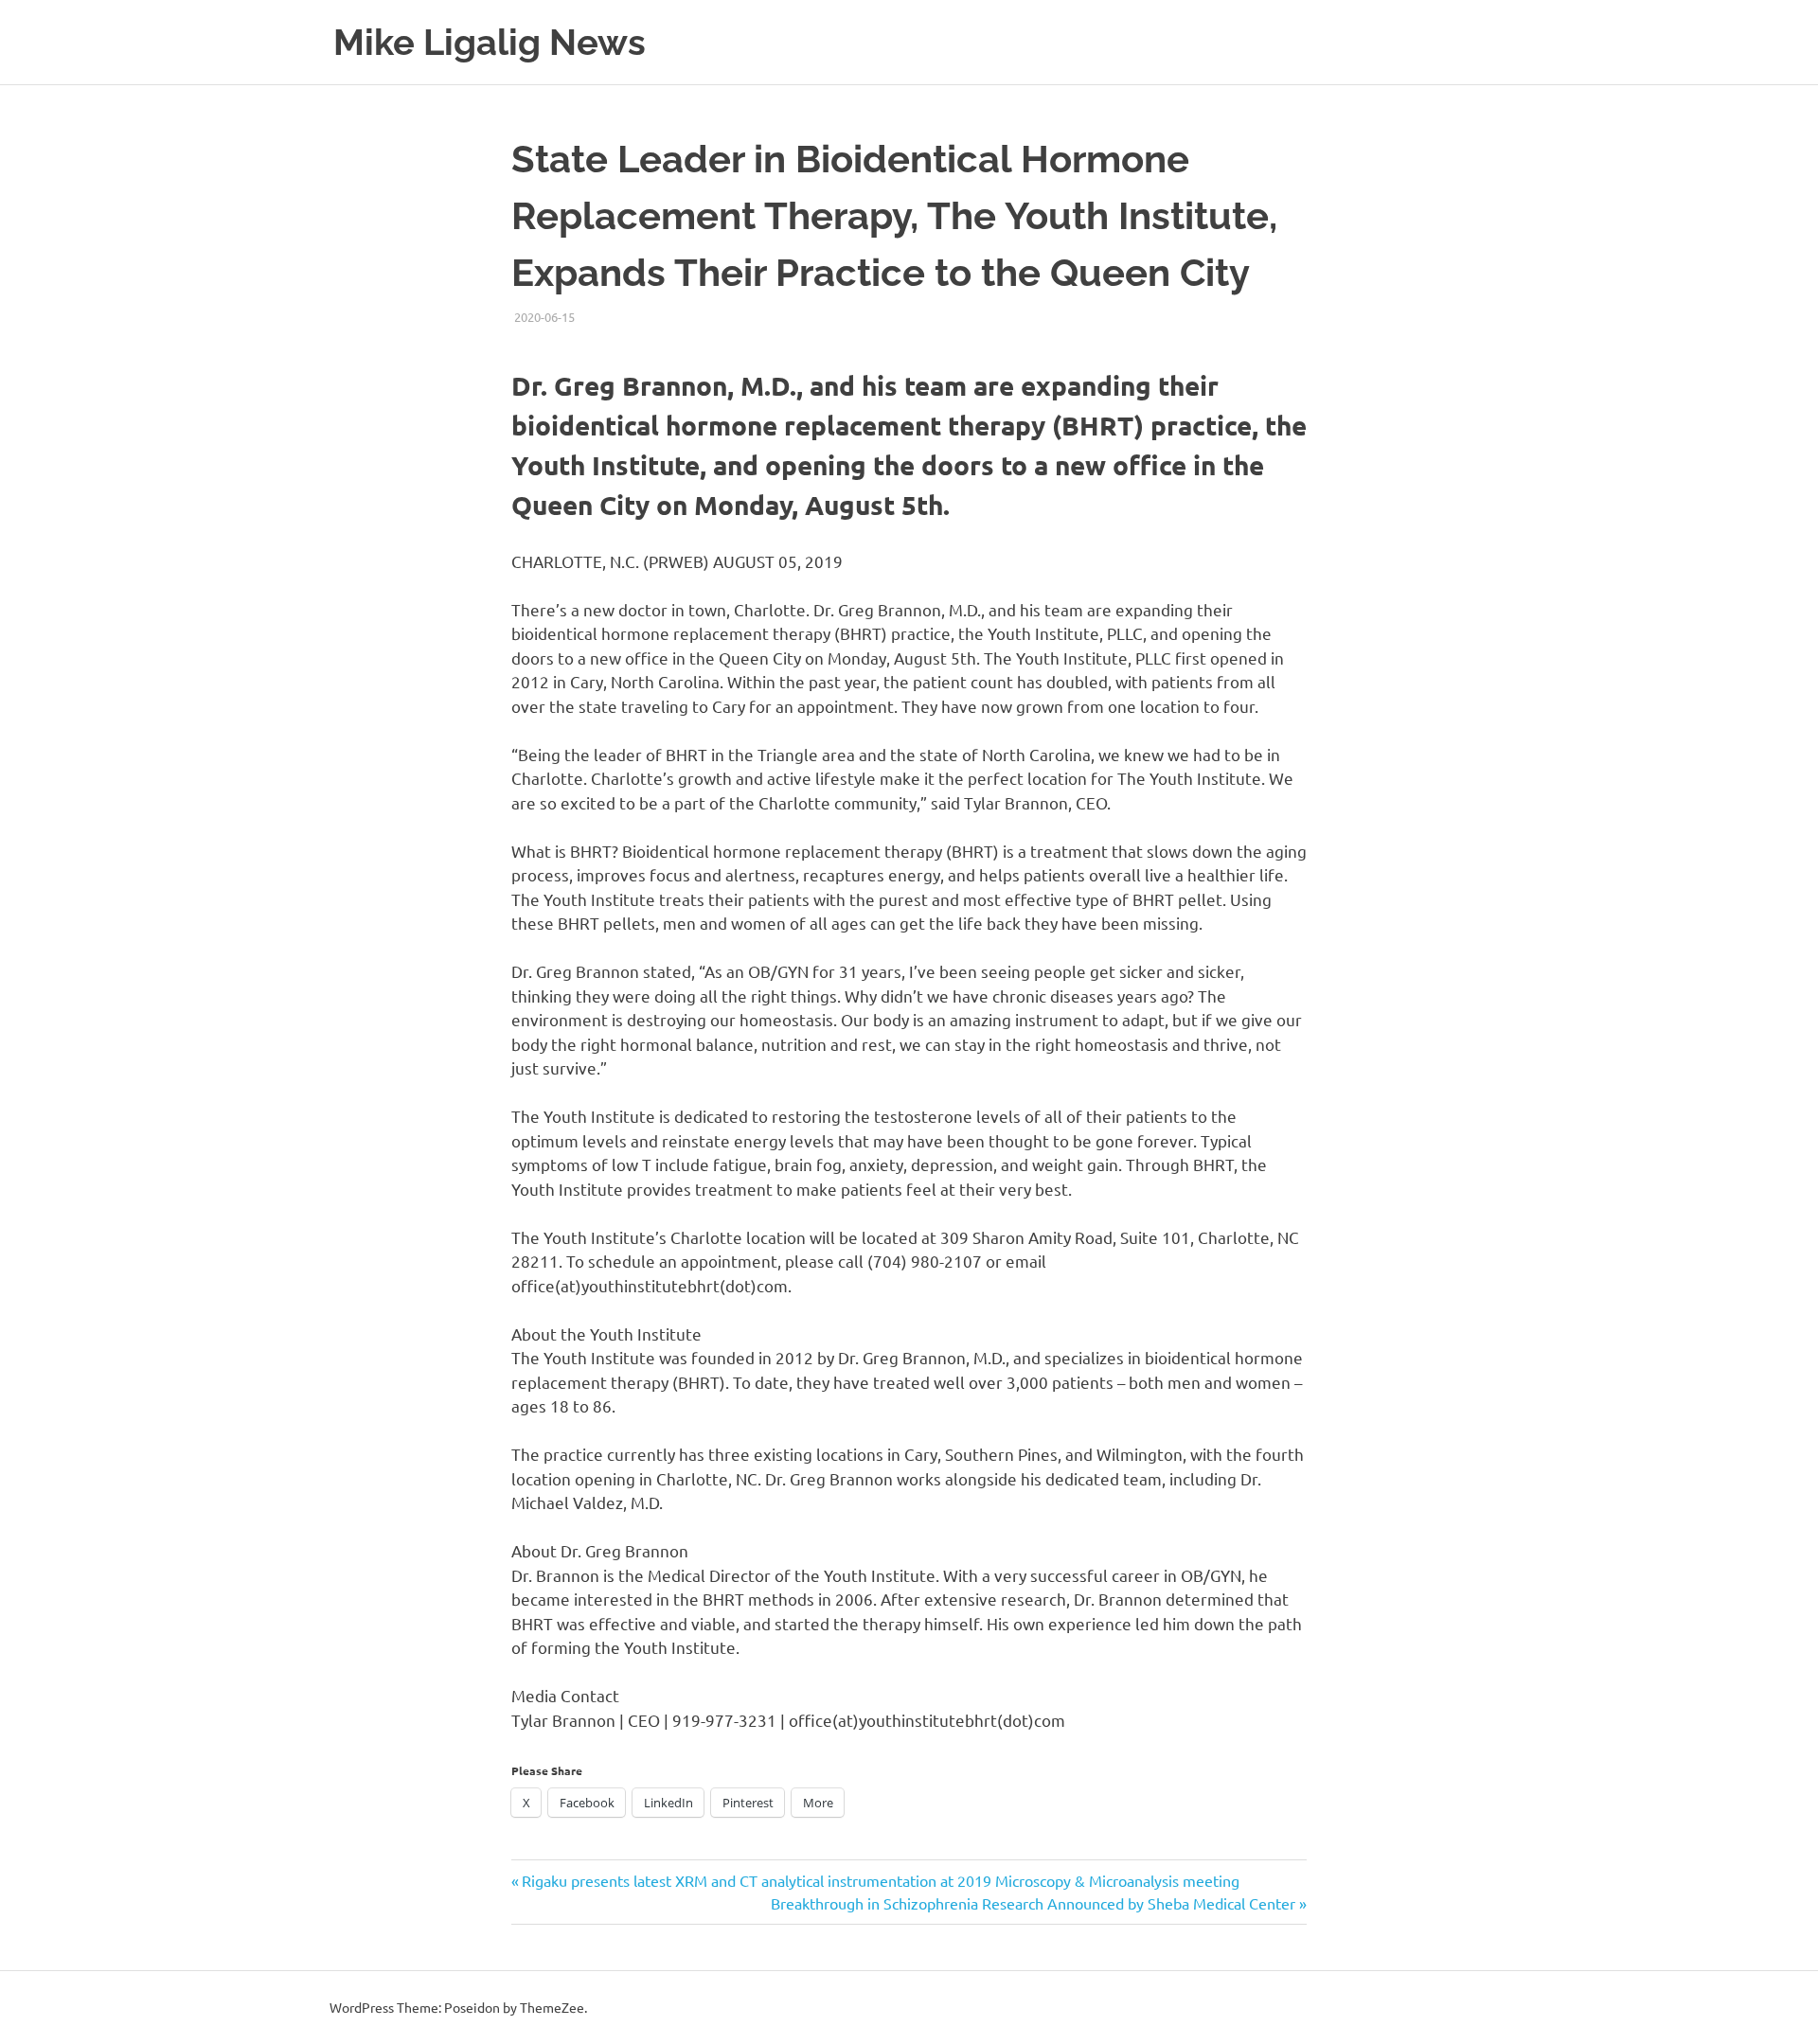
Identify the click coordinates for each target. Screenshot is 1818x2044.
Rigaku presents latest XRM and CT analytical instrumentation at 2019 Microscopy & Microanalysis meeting (880, 1880)
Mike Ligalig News (490, 42)
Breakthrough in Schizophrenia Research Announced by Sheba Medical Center (1033, 1903)
